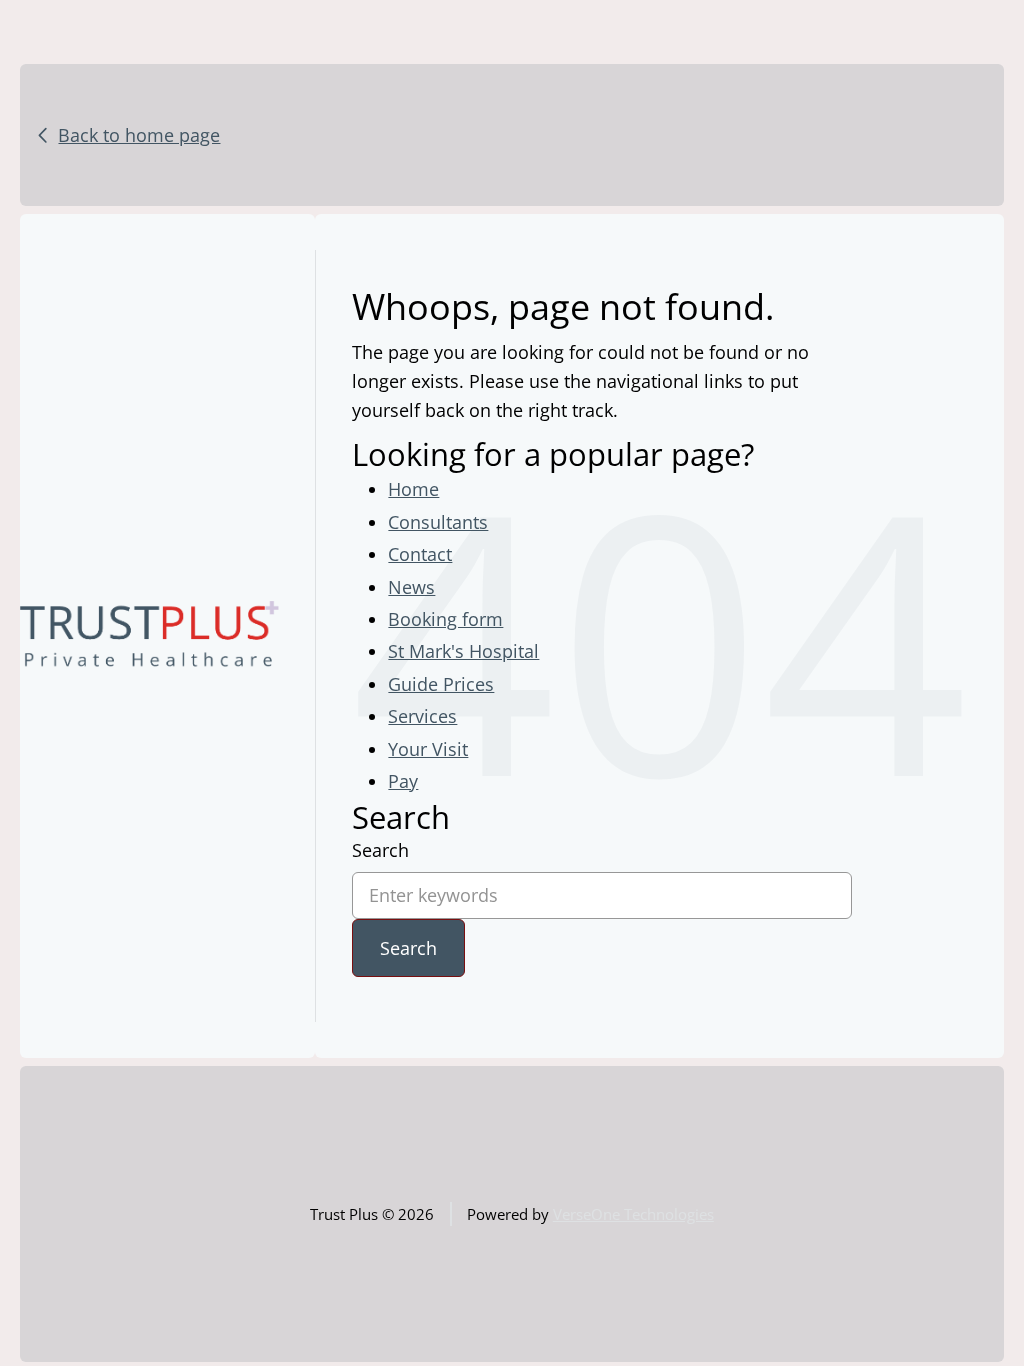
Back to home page (139, 135)
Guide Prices (441, 684)
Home (413, 489)
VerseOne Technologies (633, 1214)
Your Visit (428, 749)
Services (422, 716)
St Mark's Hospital (463, 651)
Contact (420, 554)
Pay (403, 781)
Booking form (445, 619)
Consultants (438, 522)
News (411, 587)
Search (380, 850)
